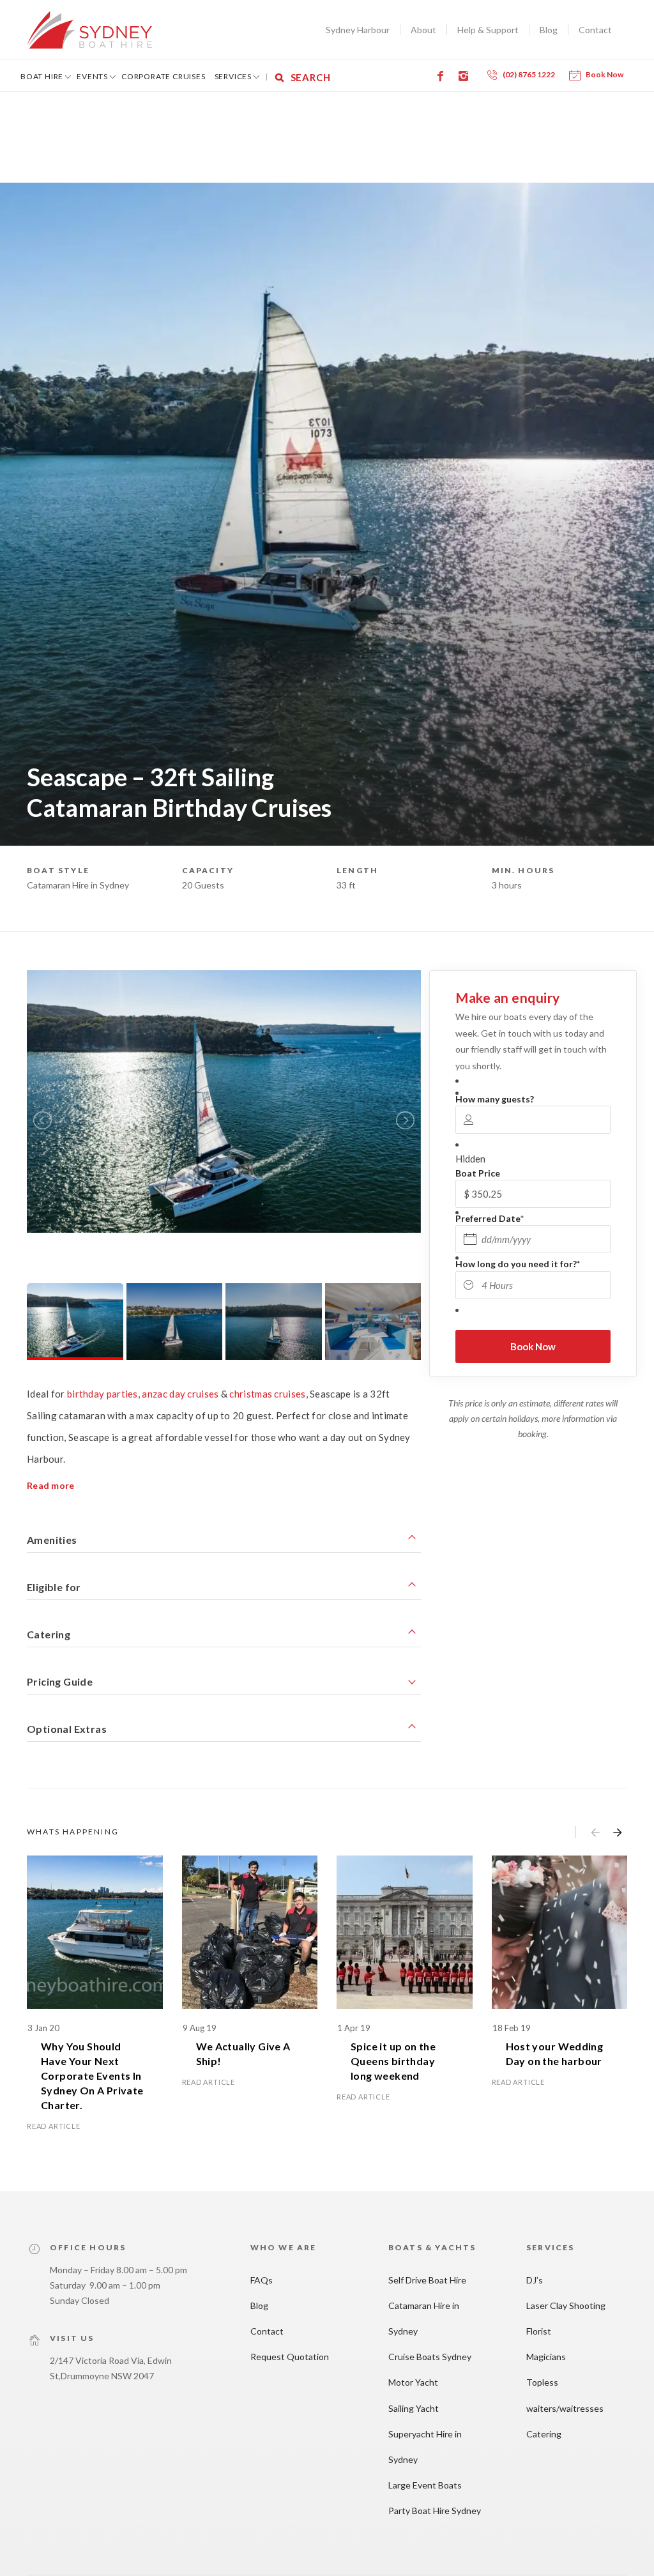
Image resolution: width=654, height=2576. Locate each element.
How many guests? (495, 1099)
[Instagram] (466, 76)
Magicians (546, 2357)
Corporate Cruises (163, 76)
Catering (544, 2434)
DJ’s (535, 2280)
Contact (595, 30)
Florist (539, 2331)
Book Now (605, 74)
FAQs (262, 2280)
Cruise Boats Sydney (430, 2357)
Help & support (488, 30)
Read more (51, 1485)
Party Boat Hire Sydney (435, 2511)
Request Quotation (290, 2357)
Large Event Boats (425, 2485)
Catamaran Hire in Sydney (424, 2318)
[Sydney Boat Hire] (89, 30)
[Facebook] (443, 76)
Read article (54, 2126)
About (423, 30)
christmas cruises (267, 1394)
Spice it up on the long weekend (393, 2061)
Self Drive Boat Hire (427, 2280)
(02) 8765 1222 (529, 74)
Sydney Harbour (358, 30)
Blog (549, 30)
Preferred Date (490, 1218)
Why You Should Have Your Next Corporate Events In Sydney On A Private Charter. (92, 2076)
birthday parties (103, 1394)
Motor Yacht (413, 2382)
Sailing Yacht (414, 2408)
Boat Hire (42, 76)
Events (92, 76)
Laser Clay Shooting (566, 2305)
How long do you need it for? (518, 1264)
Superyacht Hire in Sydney (425, 2447)
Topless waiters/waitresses (565, 2395)
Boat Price (478, 1173)
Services (233, 76)
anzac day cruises (180, 1394)
